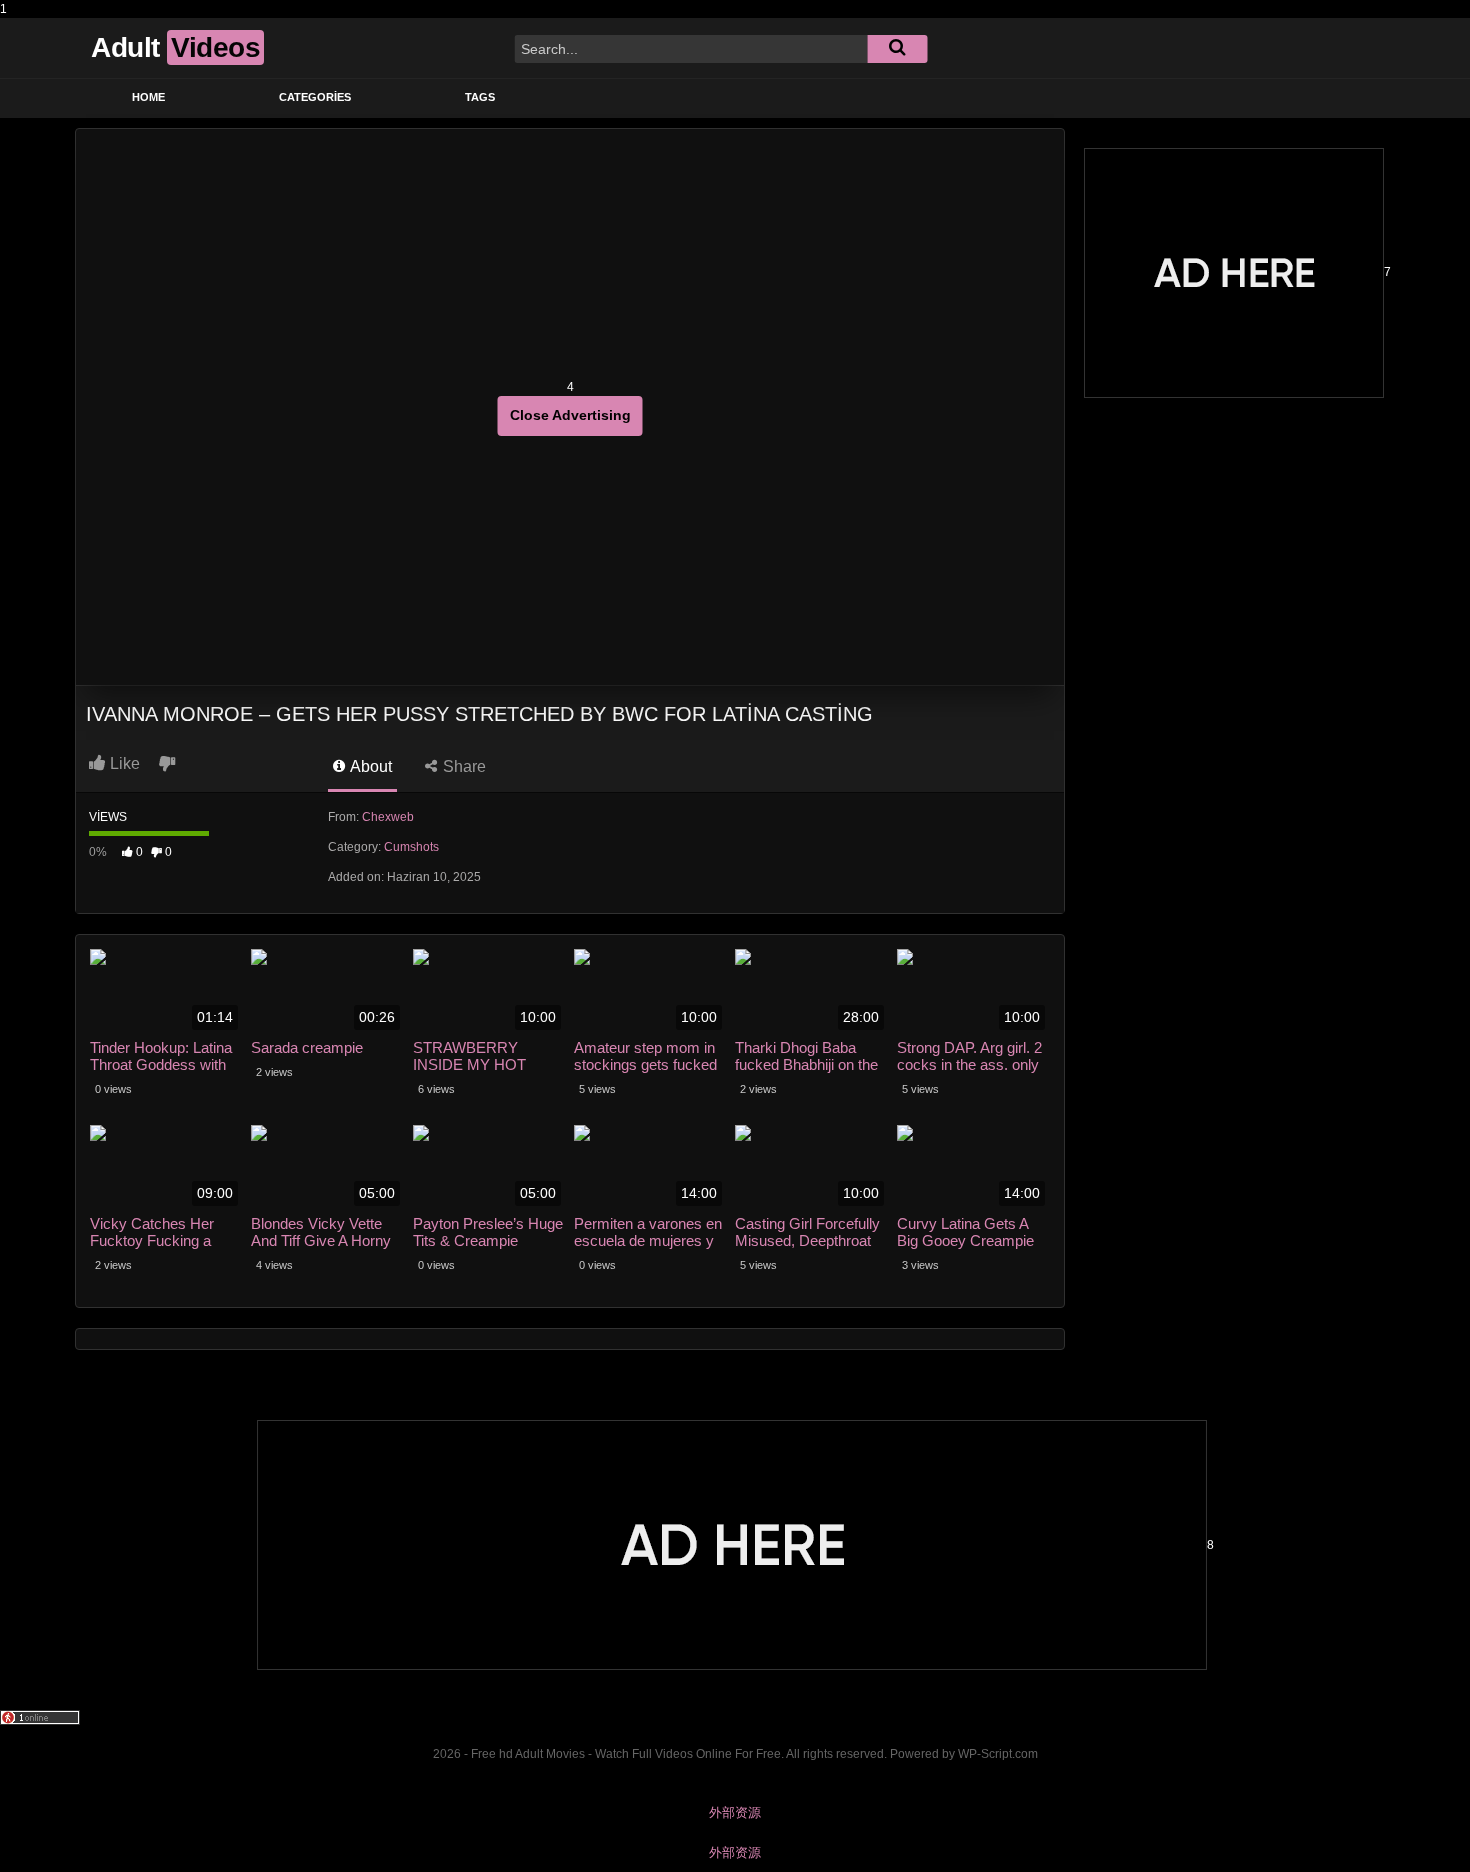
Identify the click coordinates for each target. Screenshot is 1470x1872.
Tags (480, 97)
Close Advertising (570, 415)
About (369, 766)
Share (462, 766)
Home (148, 97)
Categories (315, 97)
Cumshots (411, 847)
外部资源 (735, 1812)
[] (897, 49)
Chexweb (388, 817)
